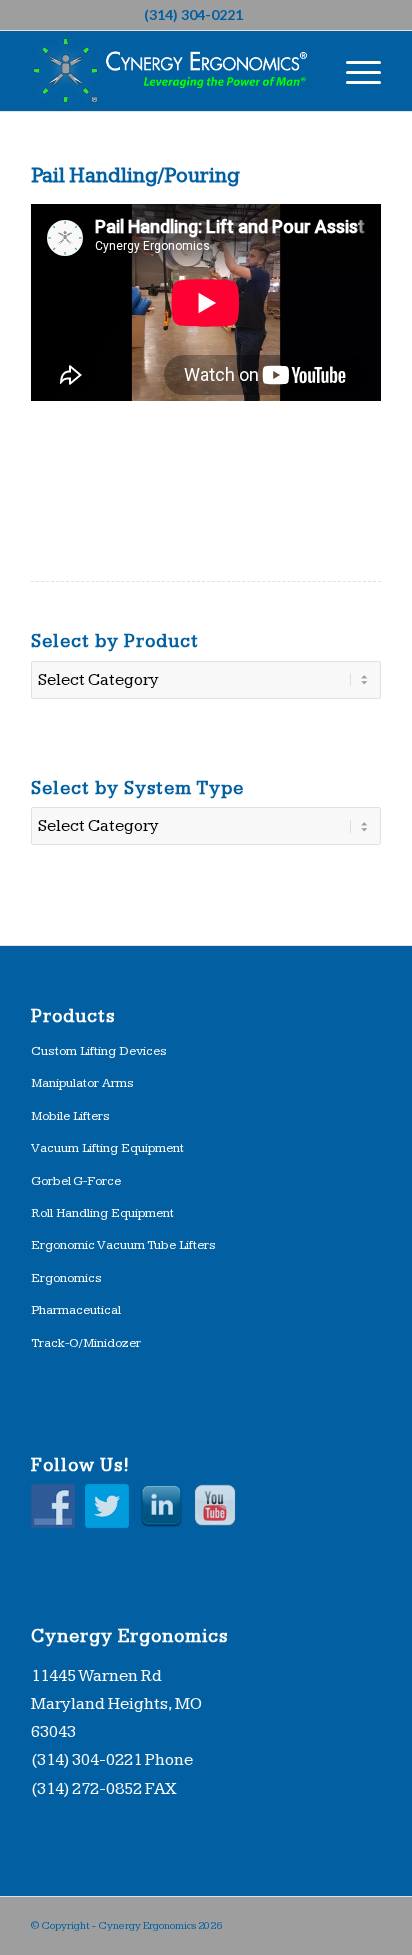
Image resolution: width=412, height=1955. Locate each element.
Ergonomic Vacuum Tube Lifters (123, 1245)
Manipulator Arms (82, 1083)
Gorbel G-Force (76, 1181)
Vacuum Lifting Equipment (107, 1148)
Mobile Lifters (70, 1116)
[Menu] (353, 71)
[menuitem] (353, 71)
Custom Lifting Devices (99, 1051)
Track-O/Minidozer (86, 1343)
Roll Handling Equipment (102, 1213)
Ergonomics (66, 1278)
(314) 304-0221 (193, 14)
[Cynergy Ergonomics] (171, 71)
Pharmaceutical (76, 1310)
